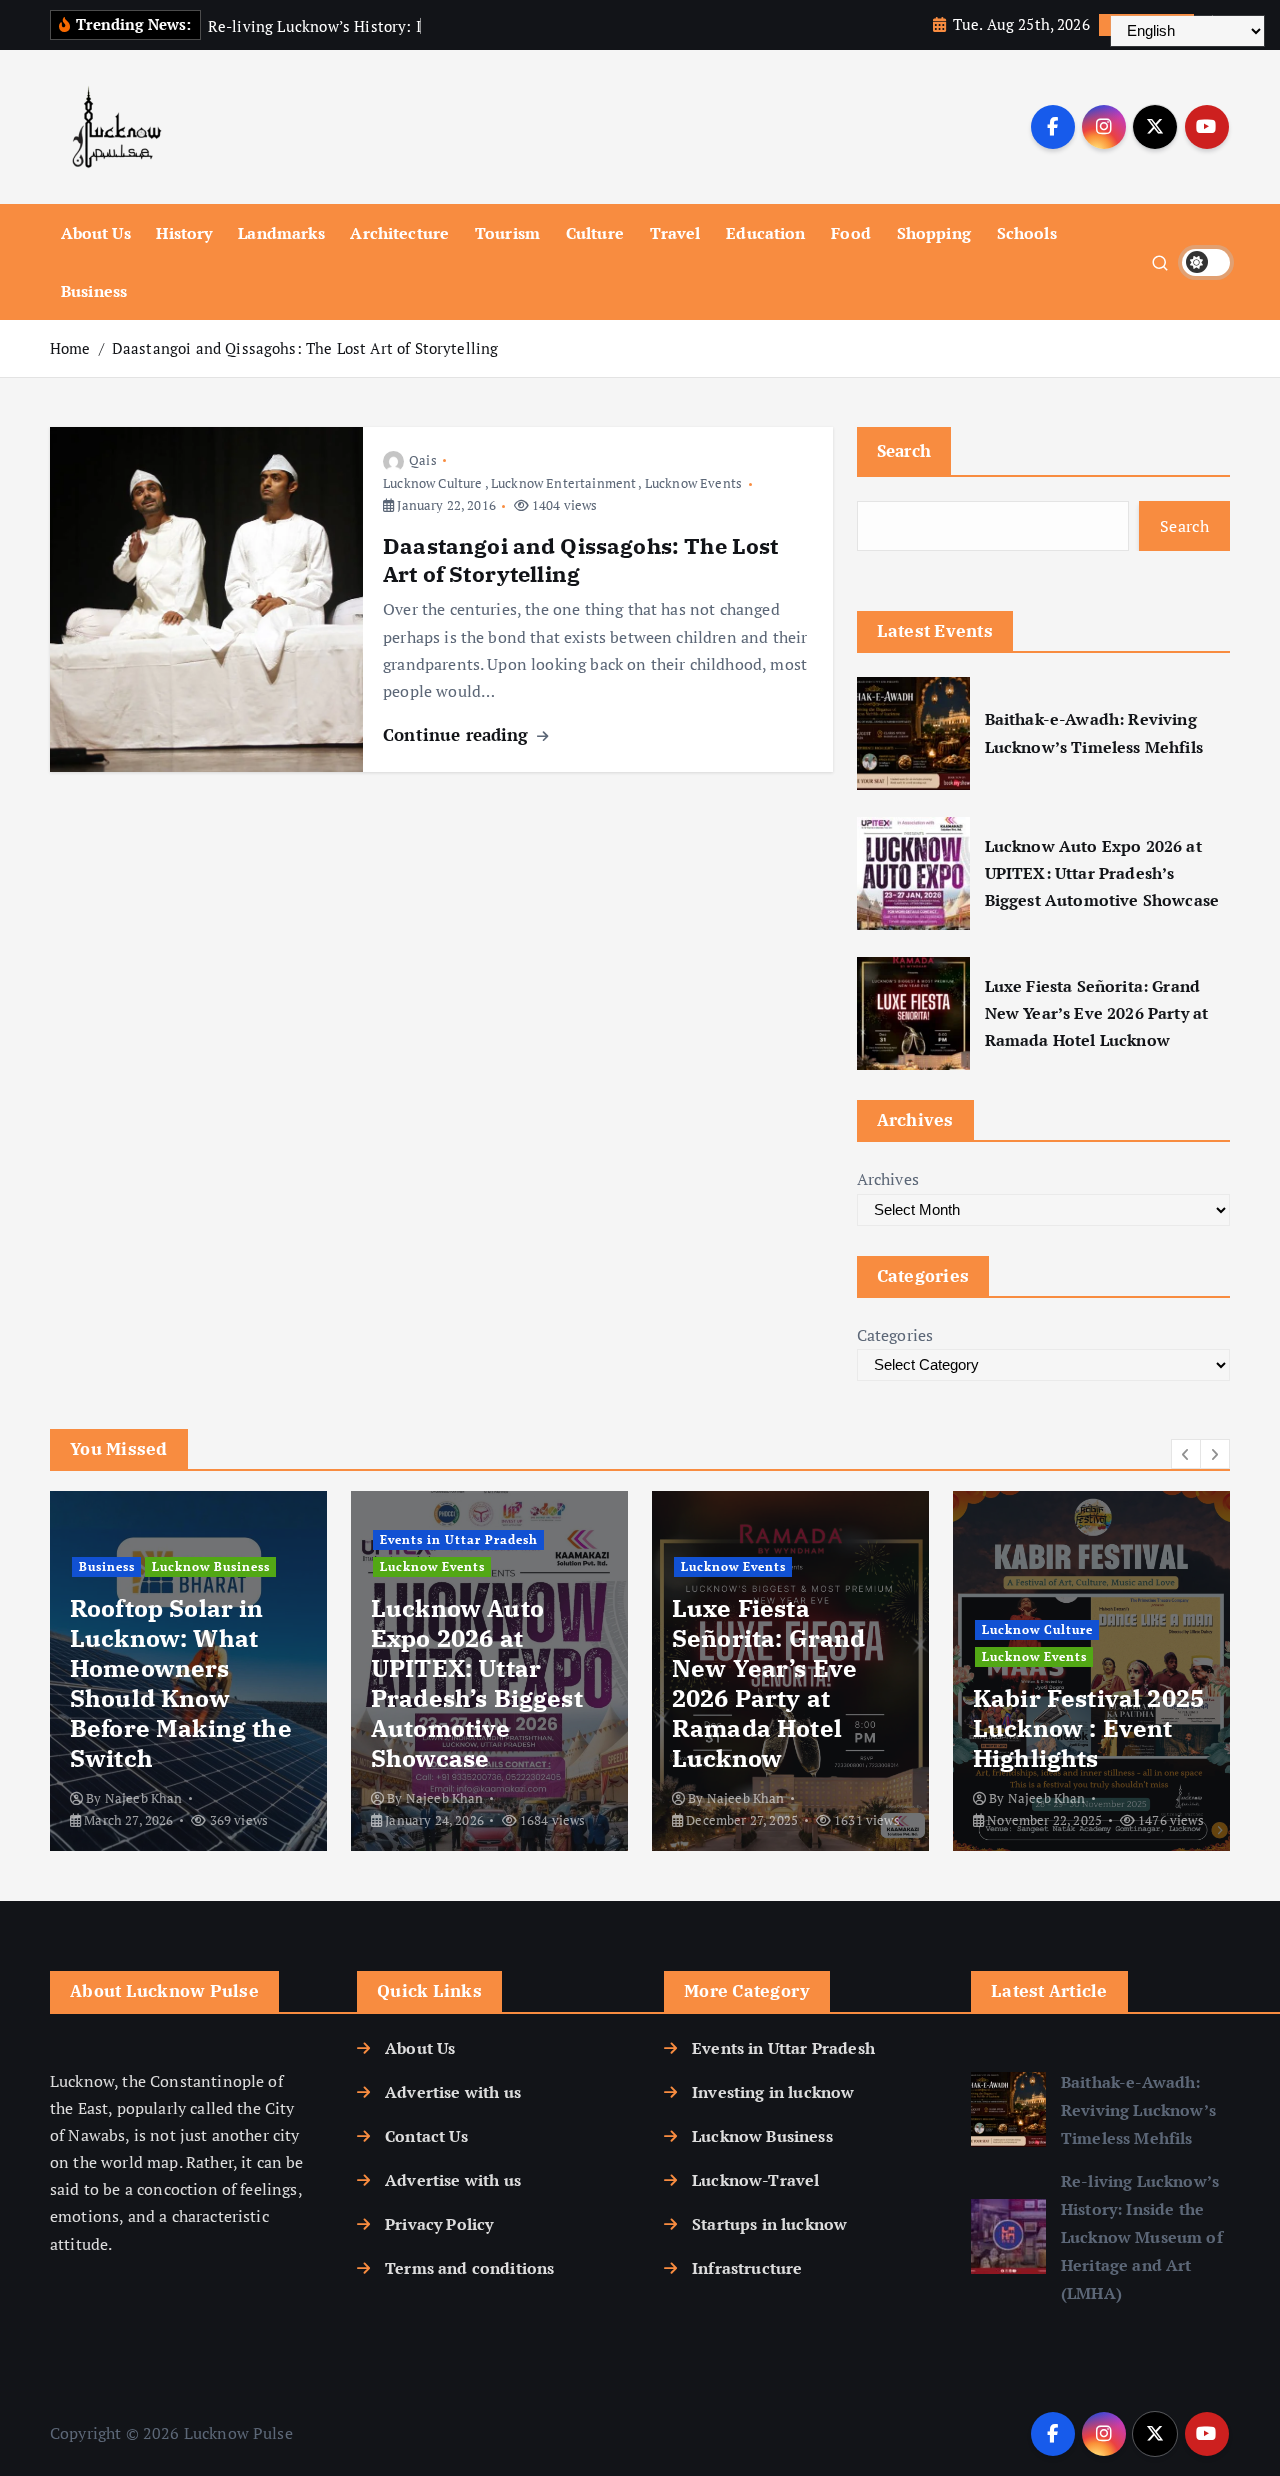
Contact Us (426, 2136)
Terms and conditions (469, 2268)
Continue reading (458, 734)
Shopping (934, 233)
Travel (675, 233)
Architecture (399, 233)
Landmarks (281, 233)
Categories (895, 1335)
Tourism (507, 233)
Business (94, 291)
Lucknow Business (211, 1566)
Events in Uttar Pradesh (459, 1539)
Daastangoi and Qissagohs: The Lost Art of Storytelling (305, 348)
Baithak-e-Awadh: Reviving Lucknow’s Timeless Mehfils (1094, 732)
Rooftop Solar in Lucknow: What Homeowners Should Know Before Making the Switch (181, 1683)
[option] (188, 1671)
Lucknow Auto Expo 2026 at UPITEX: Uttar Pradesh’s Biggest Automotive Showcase (1102, 873)
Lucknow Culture (432, 483)
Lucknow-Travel (755, 2180)
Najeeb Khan (144, 1798)
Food (851, 233)
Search (904, 450)
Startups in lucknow (769, 2224)
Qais (423, 460)
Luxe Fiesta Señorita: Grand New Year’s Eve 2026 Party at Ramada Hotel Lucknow (1096, 1013)
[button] (1186, 1454)
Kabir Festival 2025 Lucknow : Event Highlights (1088, 1728)
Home (70, 348)
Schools (1027, 233)
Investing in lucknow (773, 2092)
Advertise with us (453, 2092)
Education (765, 233)
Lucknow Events (693, 483)
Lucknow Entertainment (563, 483)
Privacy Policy (439, 2224)
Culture (595, 233)
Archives (888, 1179)
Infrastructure (747, 2268)
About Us (96, 233)
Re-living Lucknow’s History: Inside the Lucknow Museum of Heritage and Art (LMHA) (1142, 2237)
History (184, 233)
